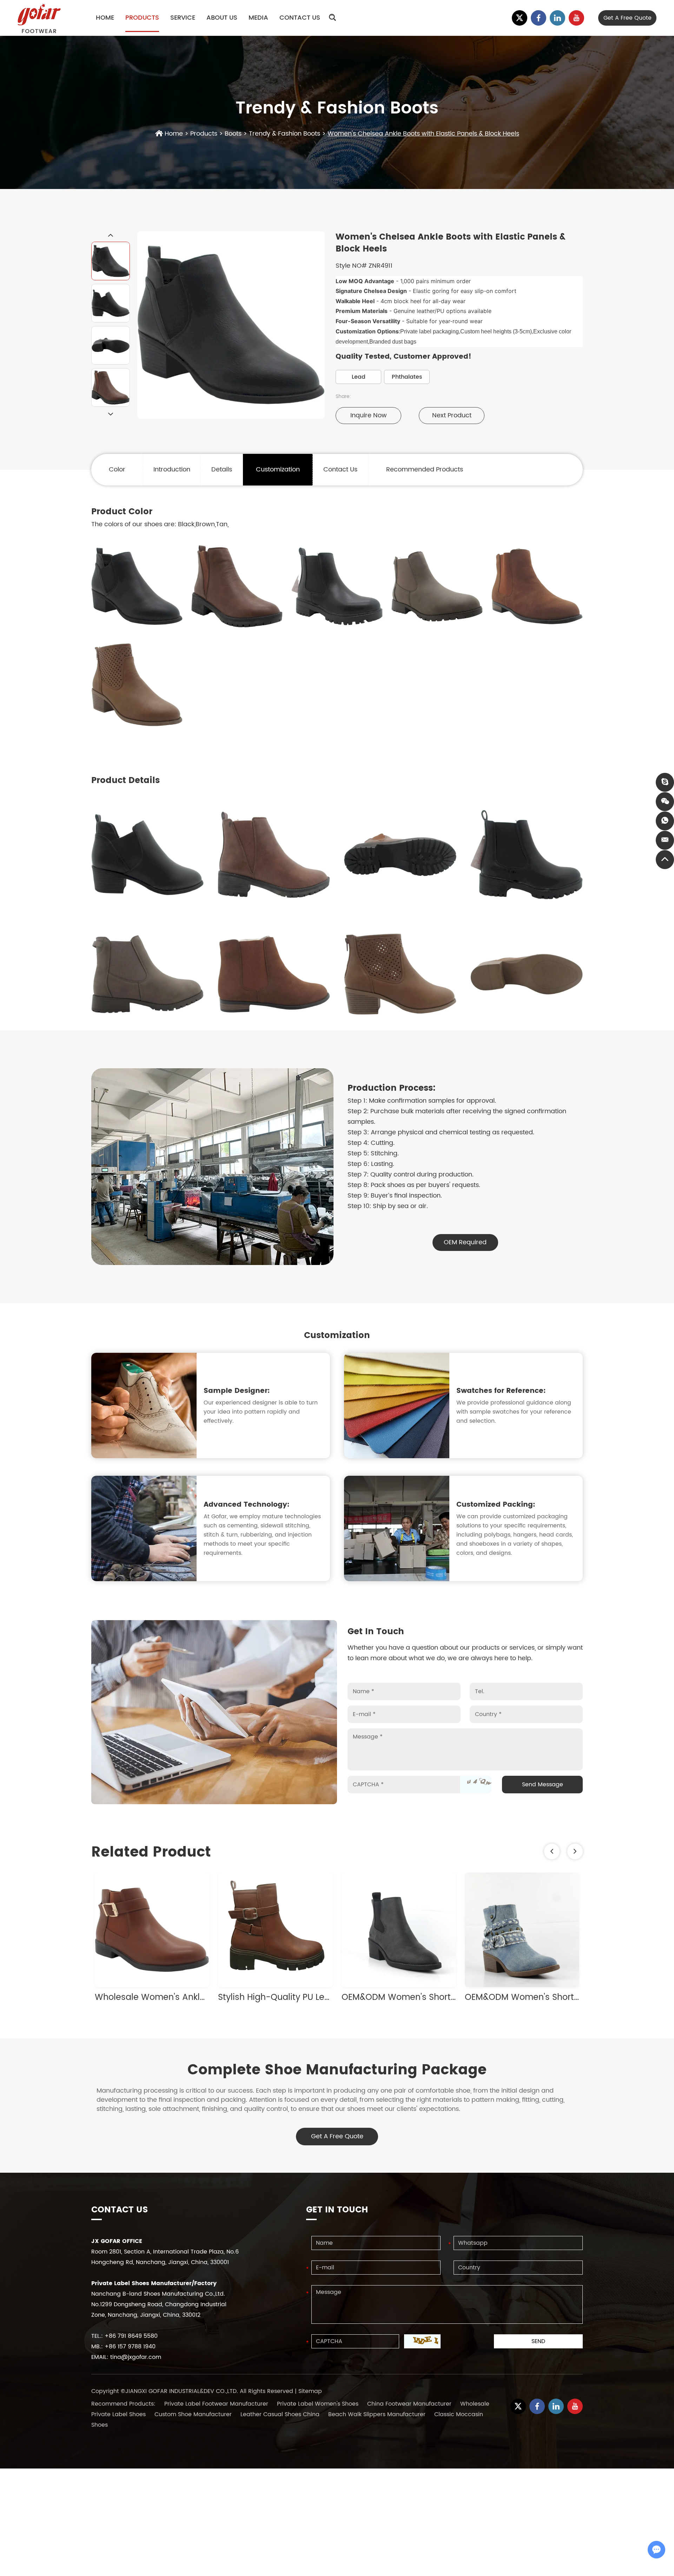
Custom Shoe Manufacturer (194, 2414)
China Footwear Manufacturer (410, 2404)
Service (183, 18)
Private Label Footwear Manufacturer (217, 2404)
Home (105, 18)
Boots (233, 134)
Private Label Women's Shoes (319, 2404)
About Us (222, 18)
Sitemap (310, 2391)
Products (142, 18)
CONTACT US (120, 2210)
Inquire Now (369, 415)
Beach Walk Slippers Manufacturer (378, 2414)
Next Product (452, 415)
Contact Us (300, 18)
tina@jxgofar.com (136, 2357)
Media (258, 18)
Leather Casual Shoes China (281, 2414)
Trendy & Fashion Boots (285, 134)
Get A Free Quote (337, 2136)
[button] (552, 1851)
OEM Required (465, 1242)
